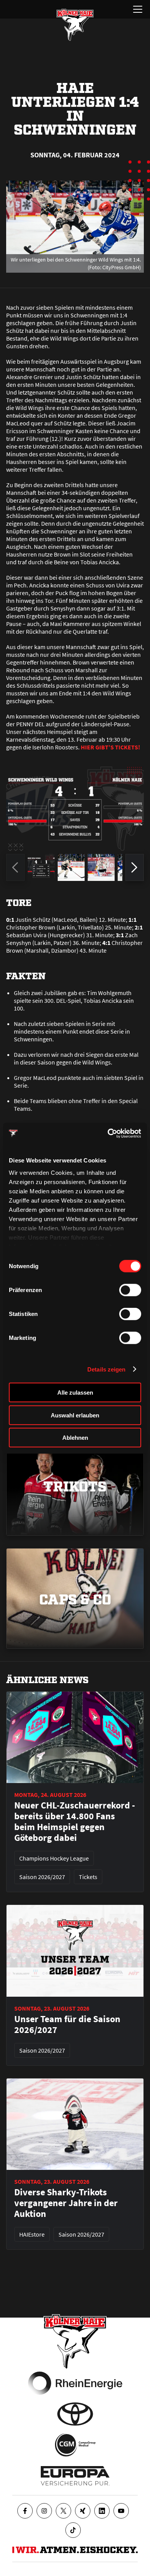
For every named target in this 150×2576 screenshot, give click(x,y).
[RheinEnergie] (75, 2383)
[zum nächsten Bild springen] (135, 867)
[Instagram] (44, 2511)
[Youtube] (121, 2511)
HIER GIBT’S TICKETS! (110, 747)
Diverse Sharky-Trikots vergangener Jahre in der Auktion (66, 2203)
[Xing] (83, 2511)
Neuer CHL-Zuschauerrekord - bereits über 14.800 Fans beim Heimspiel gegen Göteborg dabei (75, 1822)
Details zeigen (106, 1369)
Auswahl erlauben (75, 1415)
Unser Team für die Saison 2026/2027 (67, 2024)
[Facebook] (25, 2511)
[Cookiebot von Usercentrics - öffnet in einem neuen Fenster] (108, 1133)
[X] (63, 2511)
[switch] (130, 1290)
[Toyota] (75, 2414)
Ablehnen (75, 1438)
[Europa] (75, 2476)
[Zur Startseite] (75, 25)
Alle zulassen (75, 1393)
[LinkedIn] (102, 2511)
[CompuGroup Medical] (75, 2445)
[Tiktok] (73, 2530)
